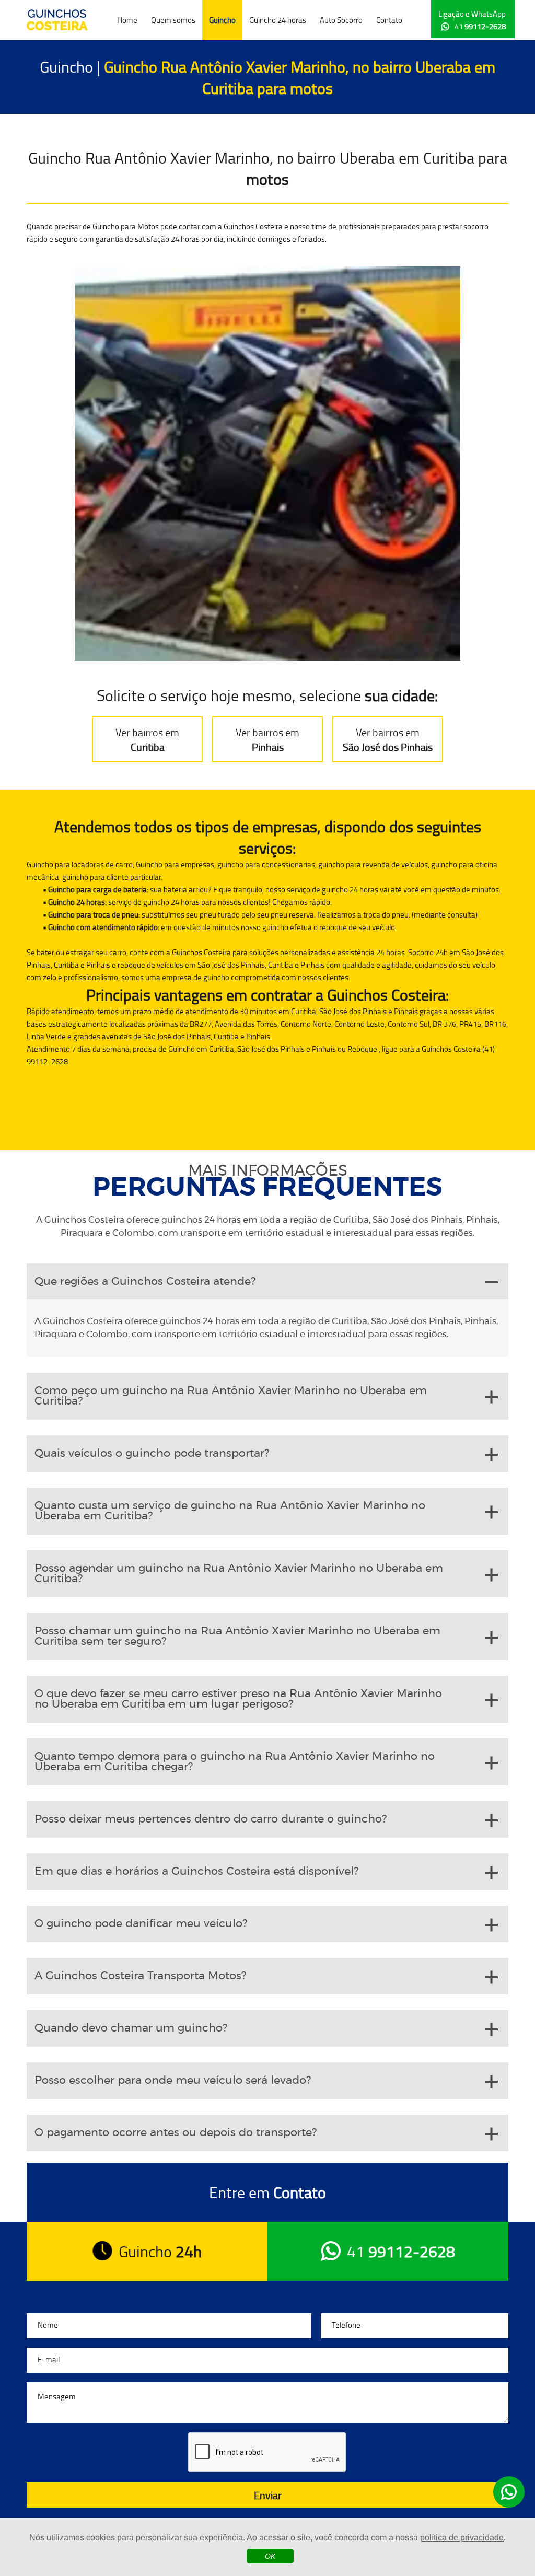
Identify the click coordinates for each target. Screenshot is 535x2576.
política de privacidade (462, 2538)
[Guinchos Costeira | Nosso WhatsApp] (509, 2492)
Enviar (268, 2495)
